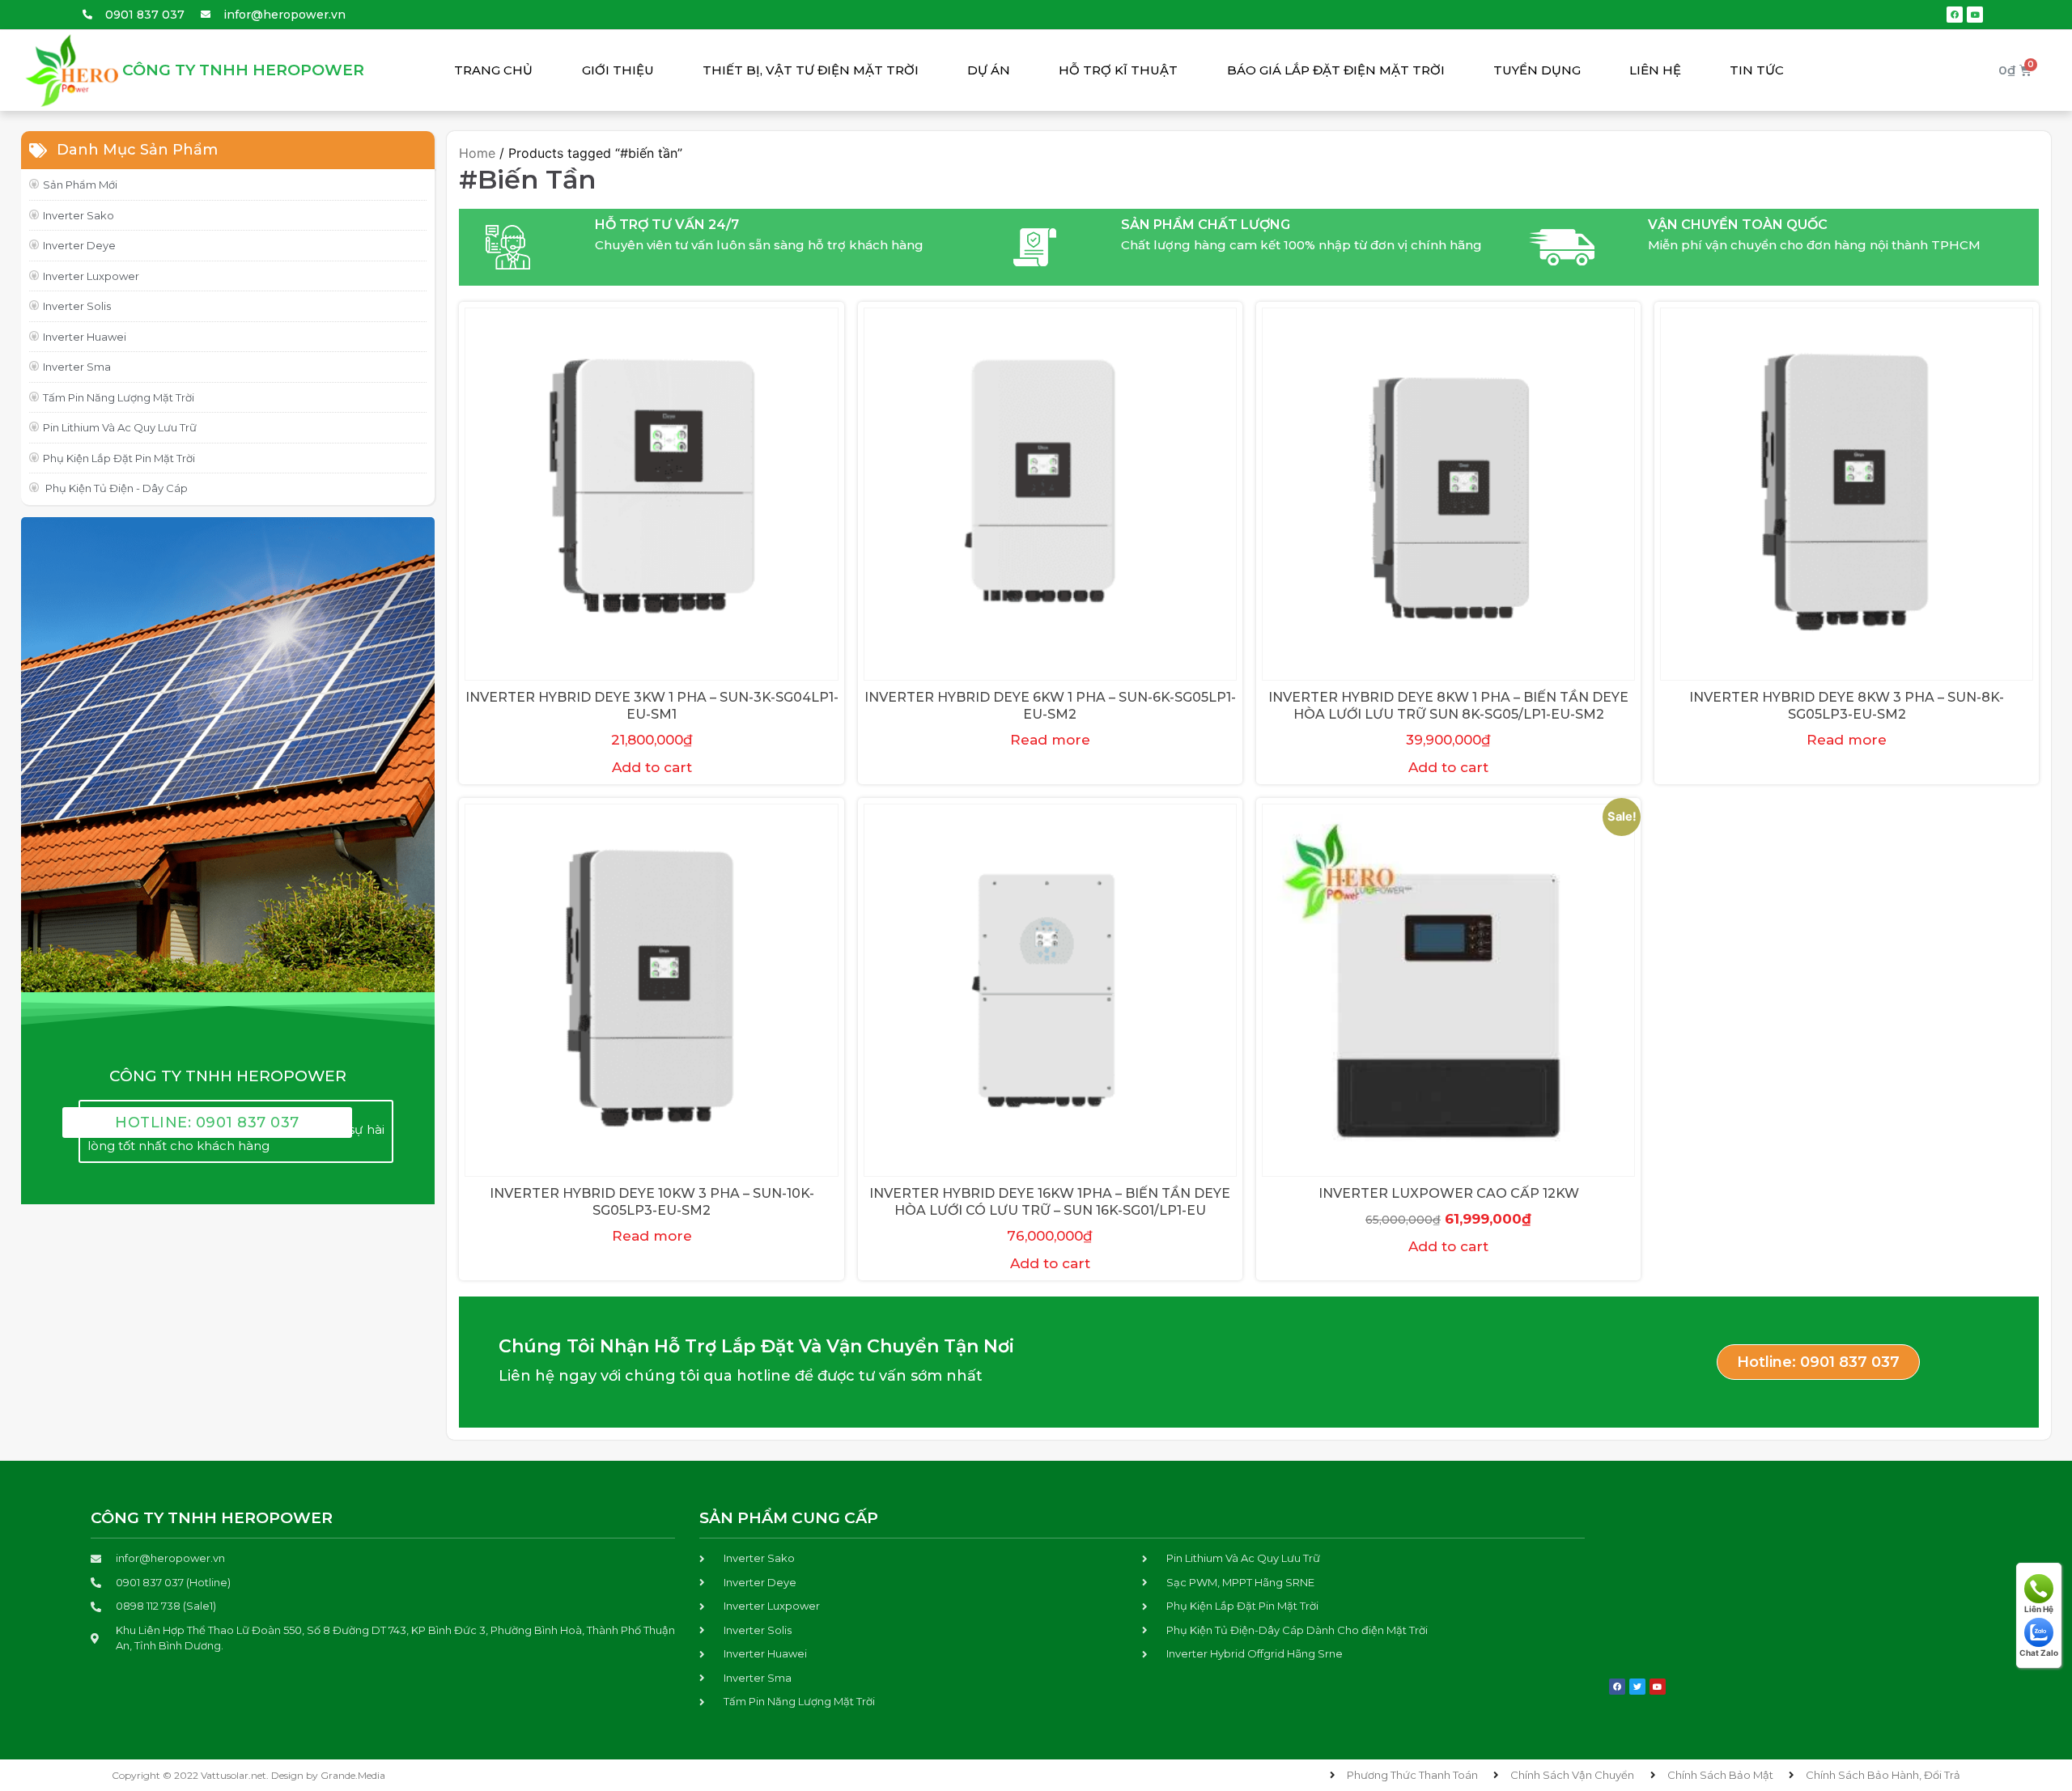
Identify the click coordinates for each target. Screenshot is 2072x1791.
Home (477, 153)
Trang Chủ (493, 70)
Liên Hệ (1655, 70)
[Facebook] (1955, 15)
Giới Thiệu (618, 70)
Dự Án (989, 70)
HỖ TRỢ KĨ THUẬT (1118, 70)
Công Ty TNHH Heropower (212, 1518)
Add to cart (652, 767)
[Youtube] (1975, 15)
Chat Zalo (2039, 1653)
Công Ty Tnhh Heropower (243, 70)
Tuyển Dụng (1537, 70)
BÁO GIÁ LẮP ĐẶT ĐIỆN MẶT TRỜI (1336, 70)
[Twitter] (1637, 1687)
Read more (1050, 740)
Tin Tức (1757, 70)
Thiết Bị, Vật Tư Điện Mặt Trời (811, 70)
